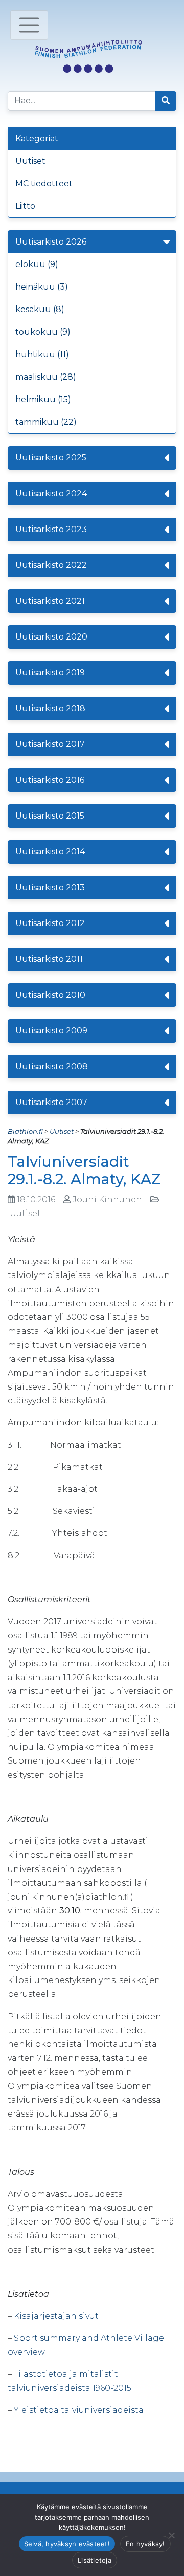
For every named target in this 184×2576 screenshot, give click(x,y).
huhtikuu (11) (42, 354)
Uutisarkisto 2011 (49, 959)
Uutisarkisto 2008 (52, 1066)
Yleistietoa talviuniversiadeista (79, 2410)
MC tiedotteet (44, 183)
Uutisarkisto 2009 (51, 1031)
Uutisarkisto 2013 (50, 887)
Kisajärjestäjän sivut (56, 2316)
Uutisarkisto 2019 (50, 673)
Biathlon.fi (25, 1131)
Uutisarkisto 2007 (51, 1102)
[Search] (166, 101)
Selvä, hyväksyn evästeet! (67, 2544)
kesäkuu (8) (40, 309)
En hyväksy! (145, 2544)
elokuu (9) (37, 264)
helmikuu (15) (43, 399)
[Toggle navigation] (29, 25)
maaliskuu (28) (46, 377)
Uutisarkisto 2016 (50, 780)
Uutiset (30, 161)
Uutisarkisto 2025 (51, 458)
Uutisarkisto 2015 (50, 816)
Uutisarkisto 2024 (51, 493)
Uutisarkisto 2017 (50, 744)
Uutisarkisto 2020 (51, 637)
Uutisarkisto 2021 (50, 601)
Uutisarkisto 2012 (50, 923)
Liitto (25, 206)
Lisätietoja (95, 2560)
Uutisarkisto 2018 (50, 708)
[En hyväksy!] (171, 2535)
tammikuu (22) (46, 422)
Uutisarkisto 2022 (51, 565)
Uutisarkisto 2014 (50, 852)
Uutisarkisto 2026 (51, 242)
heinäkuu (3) (42, 287)
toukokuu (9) (43, 332)
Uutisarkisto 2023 (51, 529)
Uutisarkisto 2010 (50, 995)
